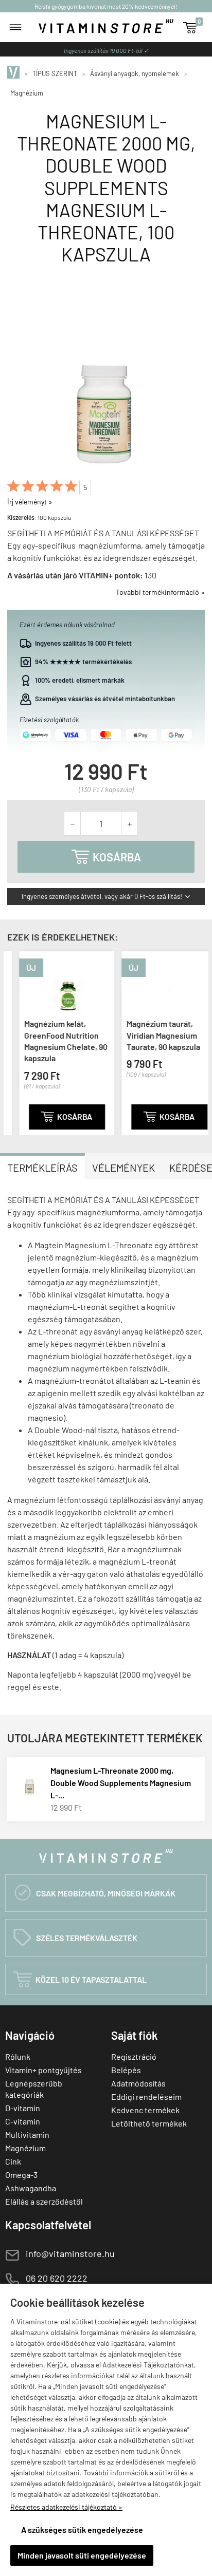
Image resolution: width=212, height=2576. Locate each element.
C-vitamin (23, 2121)
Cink (13, 2161)
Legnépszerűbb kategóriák (34, 2089)
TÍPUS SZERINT (55, 73)
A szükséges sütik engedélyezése (82, 2530)
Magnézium (27, 93)
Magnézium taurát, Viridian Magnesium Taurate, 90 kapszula (152, 1035)
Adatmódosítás (138, 2083)
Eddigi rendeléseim (146, 2096)
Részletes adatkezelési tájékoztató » (66, 2507)
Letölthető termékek (149, 2123)
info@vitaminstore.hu (70, 2253)
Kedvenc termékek (145, 2110)
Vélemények (123, 1168)
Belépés (126, 2070)
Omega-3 (21, 2175)
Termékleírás (42, 1168)
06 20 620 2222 (57, 2278)
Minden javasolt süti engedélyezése (82, 2555)
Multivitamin (27, 2135)
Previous (14, 1042)
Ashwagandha (31, 2188)
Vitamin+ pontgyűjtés (43, 2070)
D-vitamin (23, 2108)
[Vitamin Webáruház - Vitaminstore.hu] (15, 73)
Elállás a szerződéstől (44, 2201)
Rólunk (18, 2056)
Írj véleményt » (30, 502)
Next (198, 1042)
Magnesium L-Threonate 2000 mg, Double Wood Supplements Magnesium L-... (121, 1783)
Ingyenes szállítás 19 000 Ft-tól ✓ (106, 50)
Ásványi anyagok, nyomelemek (135, 73)
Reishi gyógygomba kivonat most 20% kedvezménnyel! (106, 6)
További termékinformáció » (160, 592)
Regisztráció (134, 2056)
